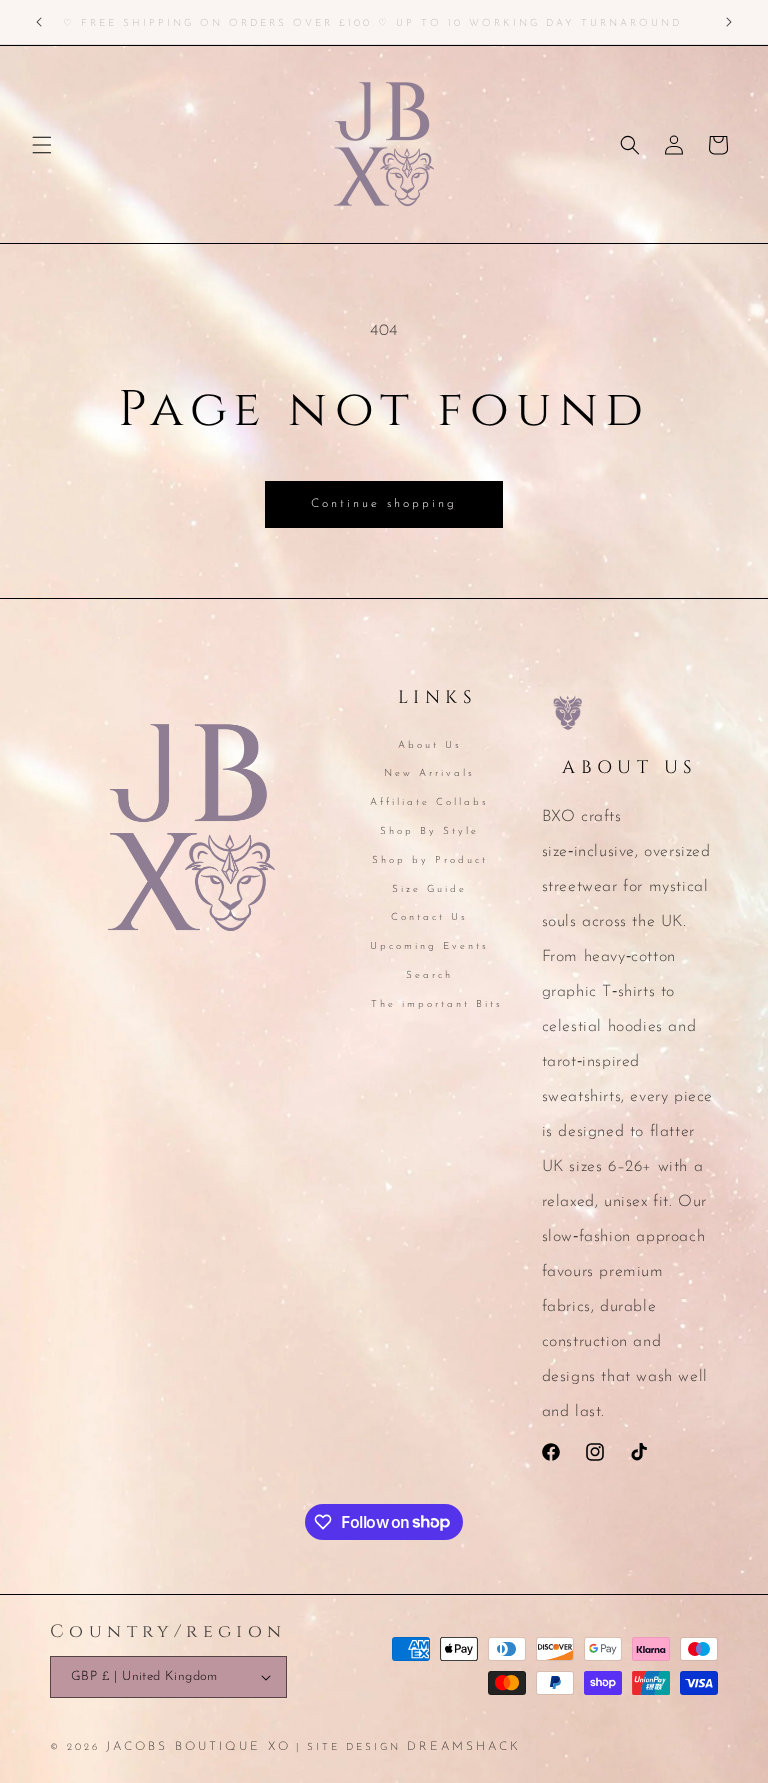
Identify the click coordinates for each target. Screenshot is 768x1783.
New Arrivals (429, 773)
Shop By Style (429, 831)
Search (429, 975)
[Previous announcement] (39, 22)
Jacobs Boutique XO (198, 1747)
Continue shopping (384, 504)
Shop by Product (430, 860)
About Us (430, 747)
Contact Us (429, 917)
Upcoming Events (429, 946)
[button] (42, 145)
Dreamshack (464, 1747)
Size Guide (429, 889)
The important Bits (437, 1004)
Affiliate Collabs (429, 802)
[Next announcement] (729, 22)
